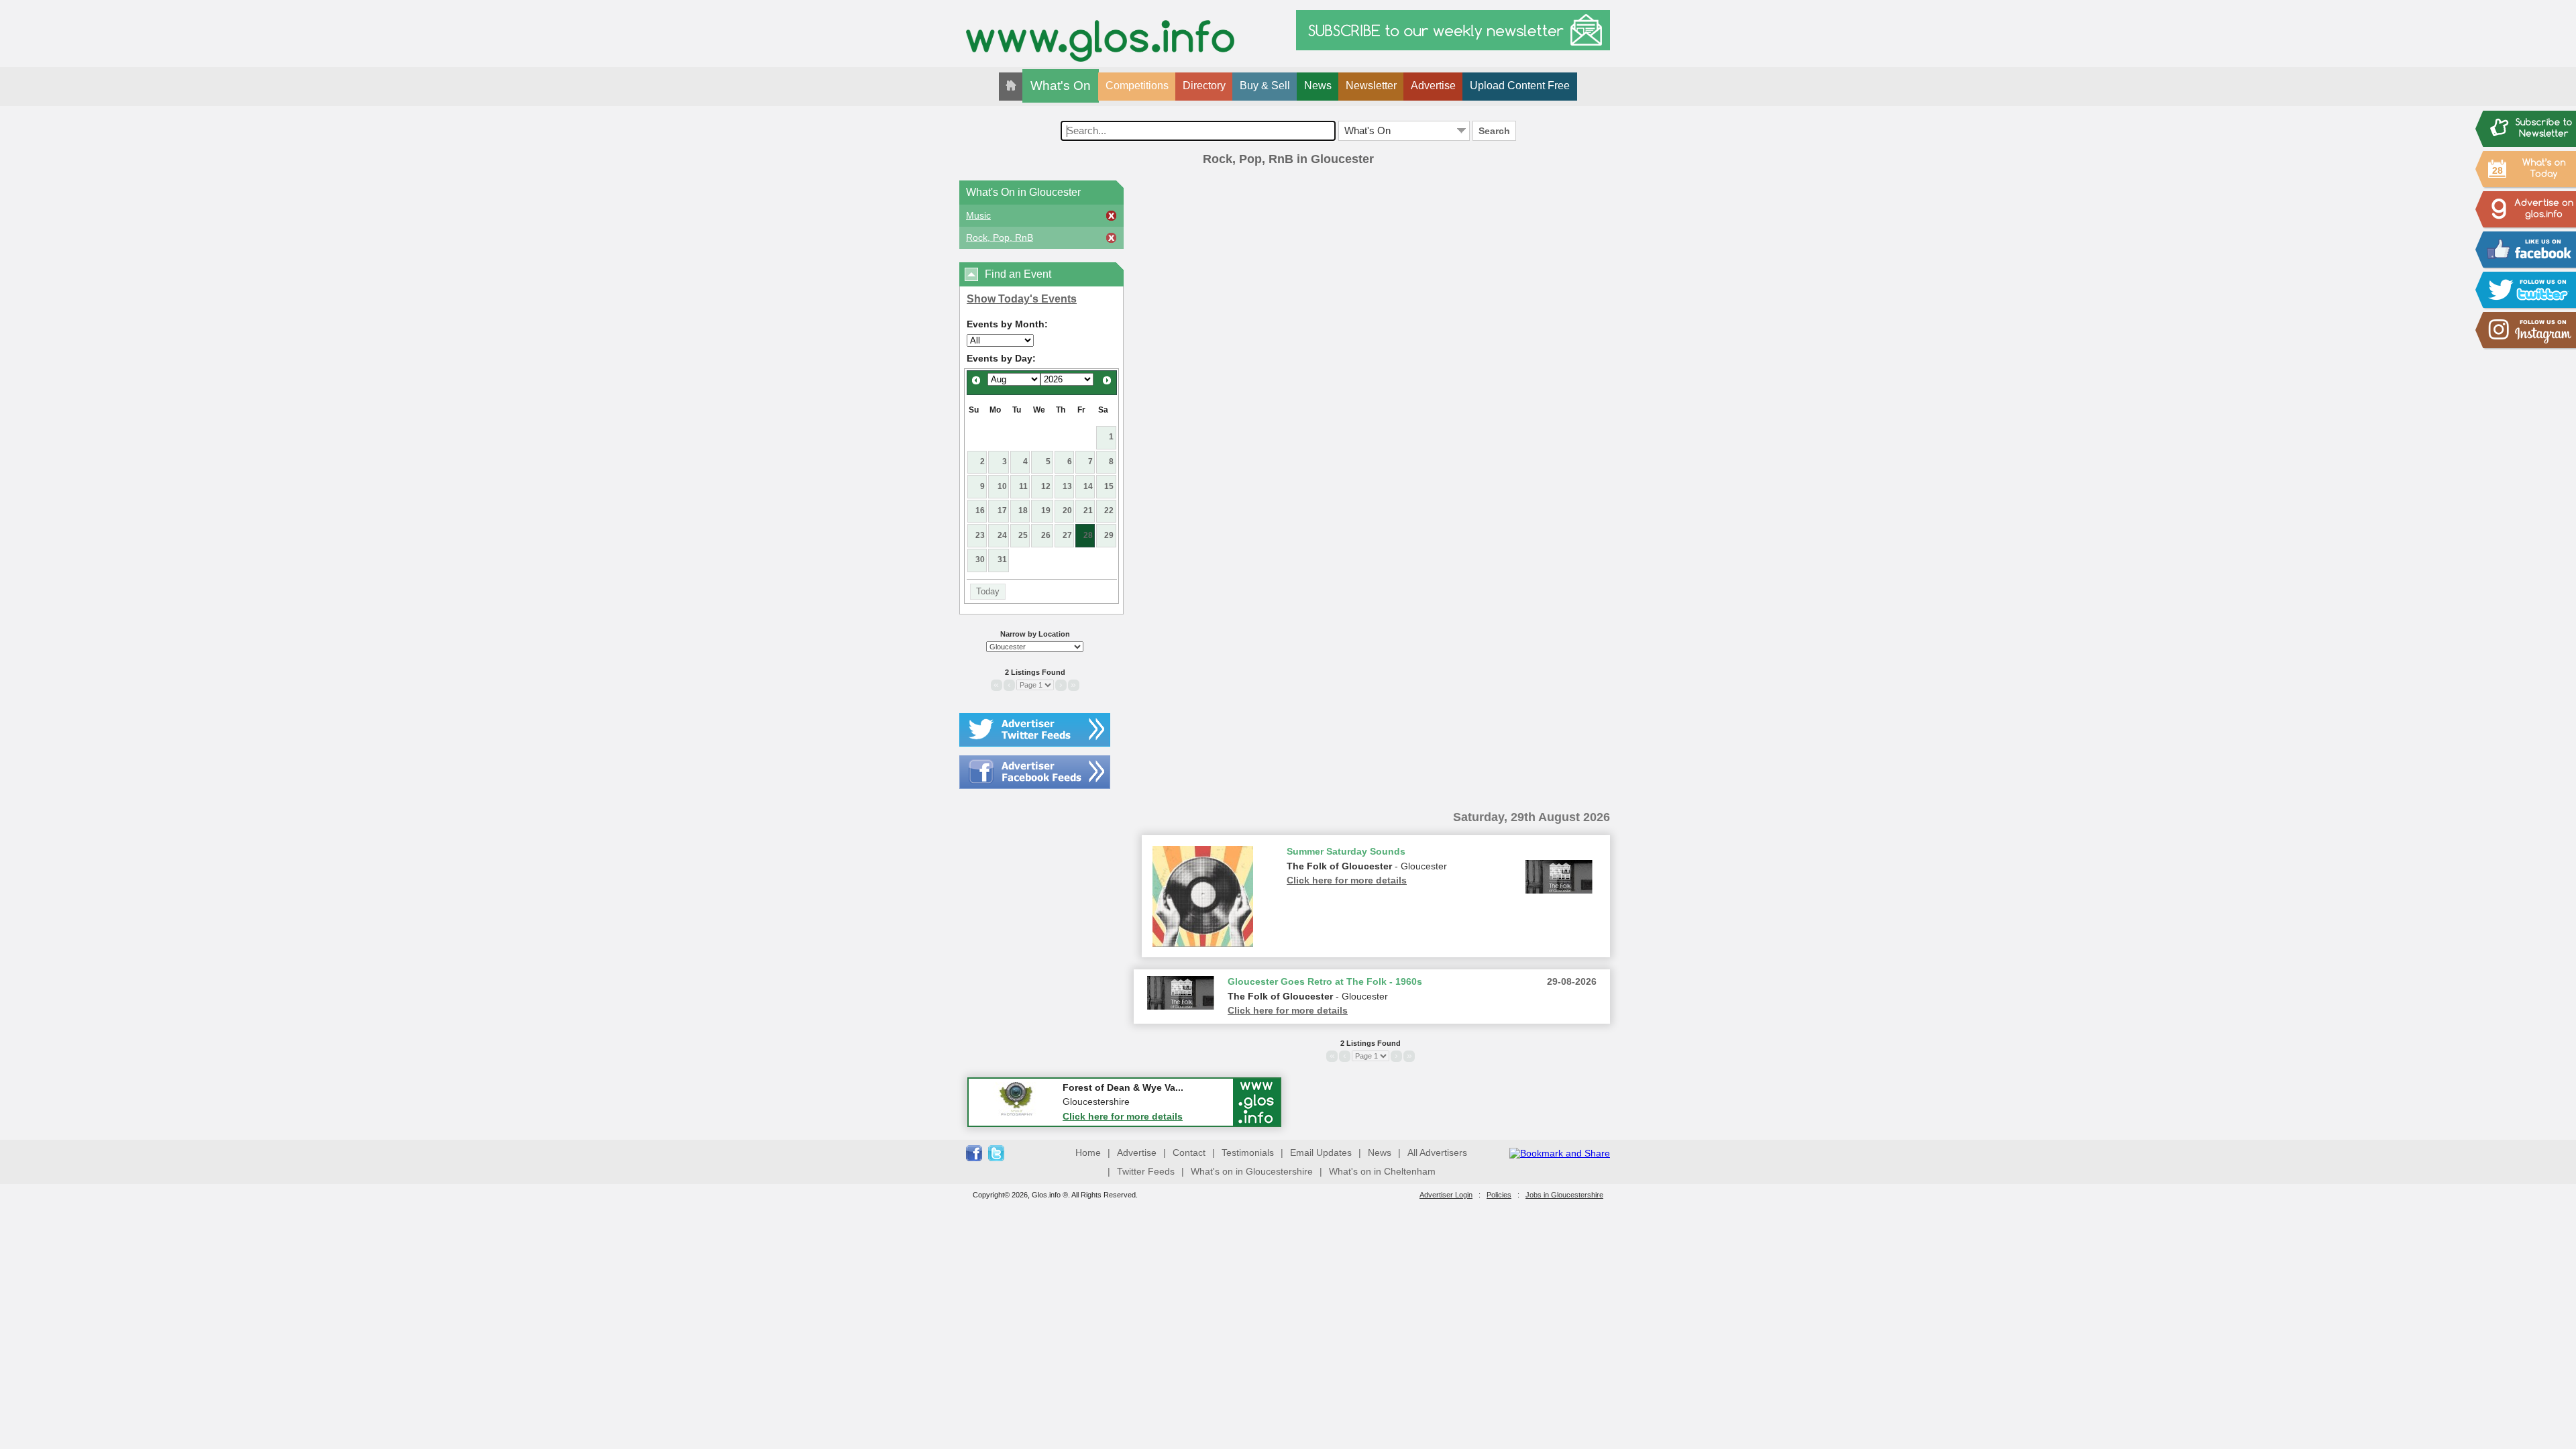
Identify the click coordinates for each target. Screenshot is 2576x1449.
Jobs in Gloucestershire (1564, 1195)
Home (1088, 1152)
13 (1067, 486)
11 (1023, 486)
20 (1067, 511)
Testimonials (1248, 1152)
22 (1109, 511)
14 (1088, 486)
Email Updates (1321, 1152)
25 (1023, 535)
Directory (1204, 86)
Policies (1499, 1195)
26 (1046, 535)
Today (988, 591)
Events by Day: (1001, 358)
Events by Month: (1007, 324)
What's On (1061, 86)
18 (1023, 511)
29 (1109, 535)
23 (980, 535)
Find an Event (1018, 274)
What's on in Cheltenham (1382, 1171)
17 (1002, 511)
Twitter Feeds (1146, 1171)
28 (1088, 535)
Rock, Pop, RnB (1000, 237)
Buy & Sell (1265, 86)
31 (1002, 559)
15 (1109, 486)
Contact (1189, 1152)
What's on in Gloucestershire (1252, 1171)
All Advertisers (1437, 1152)
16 (980, 511)
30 (980, 559)
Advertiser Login (1446, 1195)
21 (1088, 511)
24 (1002, 535)
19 (1046, 511)
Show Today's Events (1022, 299)
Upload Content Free (1520, 86)
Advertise (1433, 86)
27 (1067, 535)
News (1318, 86)
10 (1002, 486)
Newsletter (1371, 86)
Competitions (1137, 86)
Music (978, 215)
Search (1494, 131)
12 (1046, 486)
